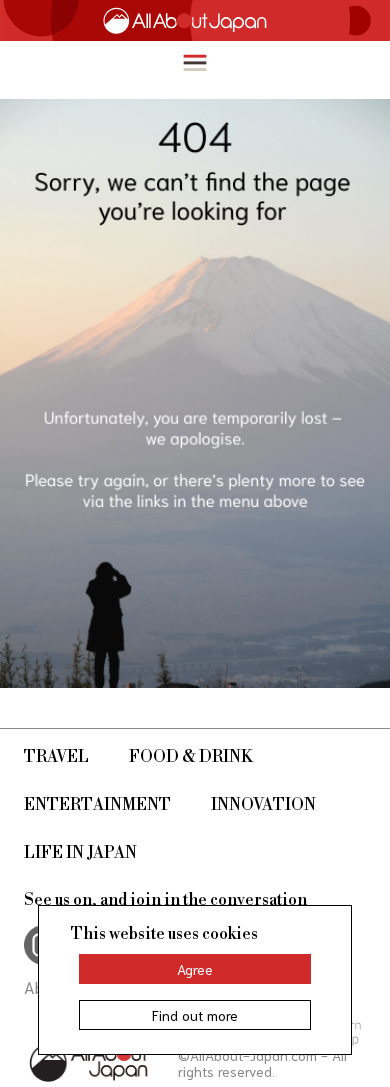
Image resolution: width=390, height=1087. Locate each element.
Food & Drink (191, 757)
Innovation (263, 805)
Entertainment (97, 805)
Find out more (195, 1015)
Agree (195, 969)
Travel (56, 757)
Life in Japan (80, 853)
